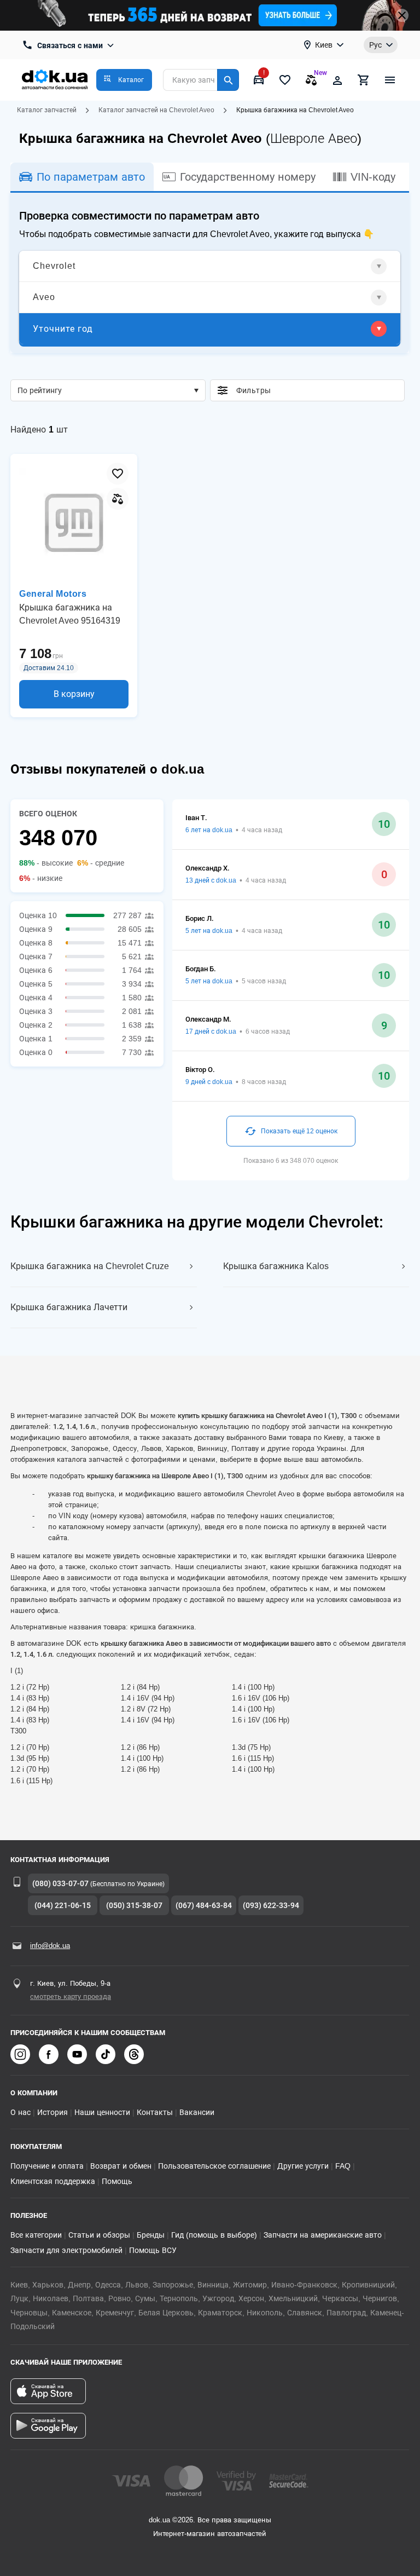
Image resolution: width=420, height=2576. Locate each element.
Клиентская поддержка (53, 2181)
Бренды (151, 2235)
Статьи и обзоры (99, 2235)
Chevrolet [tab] (54, 266)
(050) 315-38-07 (134, 1905)
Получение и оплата (47, 2166)
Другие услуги (303, 2166)
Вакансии (197, 2112)
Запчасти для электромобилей (66, 2250)
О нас (21, 2112)
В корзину (74, 694)
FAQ (343, 2166)
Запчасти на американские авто (323, 2235)
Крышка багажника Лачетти (69, 1307)
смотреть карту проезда (71, 1996)
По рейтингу (40, 390)
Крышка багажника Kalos (276, 1266)
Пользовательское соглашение (214, 2166)
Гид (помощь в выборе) (214, 2235)
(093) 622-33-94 (271, 1905)
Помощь (117, 2181)
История (52, 2112)
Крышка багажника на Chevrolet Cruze (90, 1266)
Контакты (155, 2112)
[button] (124, 80)
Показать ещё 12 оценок (299, 1131)
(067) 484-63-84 (204, 1905)
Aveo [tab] (44, 297)
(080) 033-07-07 (60, 1883)
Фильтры (316, 390)
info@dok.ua (50, 1946)
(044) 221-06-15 (63, 1905)
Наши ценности (102, 2112)
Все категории (36, 2235)
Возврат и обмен (121, 2166)
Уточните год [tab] (63, 329)
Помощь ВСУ (153, 2250)
